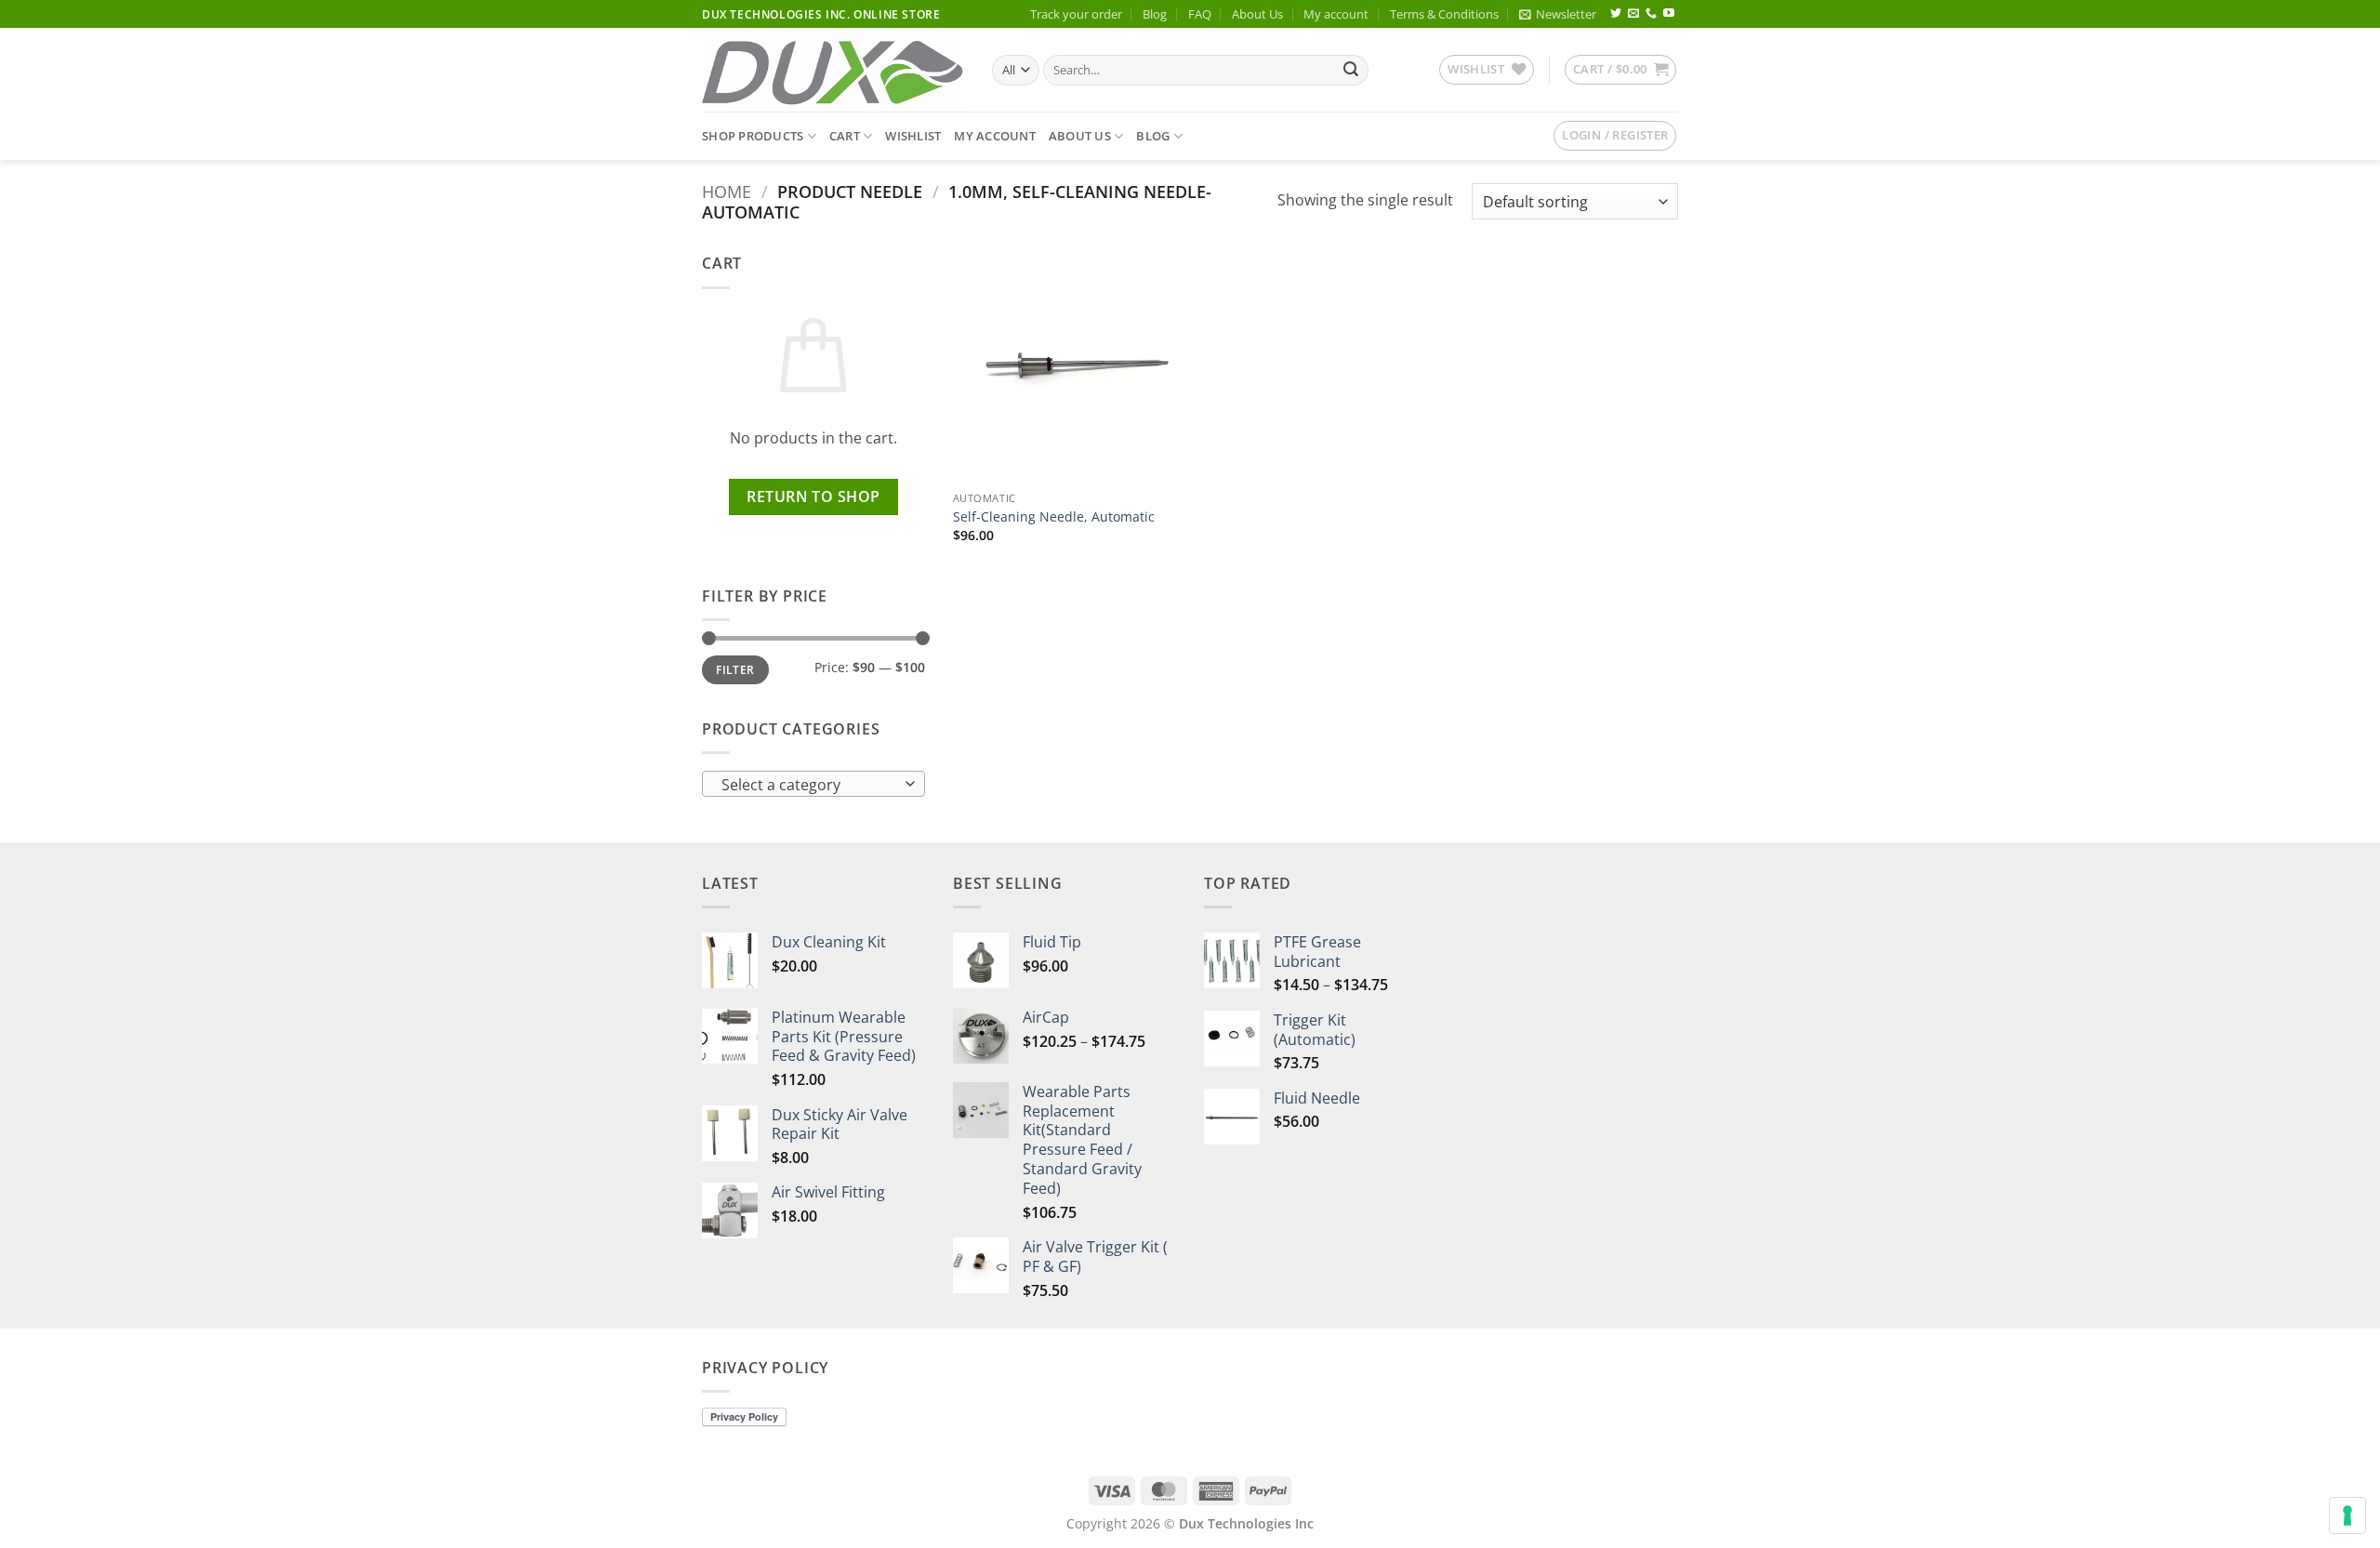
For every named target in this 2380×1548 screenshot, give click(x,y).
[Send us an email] (1633, 14)
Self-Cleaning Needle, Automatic (1054, 517)
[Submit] (1351, 71)
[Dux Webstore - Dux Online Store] (833, 71)
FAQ (1200, 14)
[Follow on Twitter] (1616, 14)
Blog (1155, 14)
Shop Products (753, 136)
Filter (735, 669)
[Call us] (1651, 14)
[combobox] (813, 784)
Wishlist (913, 136)
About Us (1257, 14)
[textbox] (809, 785)
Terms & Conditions (1444, 14)
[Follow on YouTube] (1669, 14)
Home (727, 191)
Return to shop (813, 496)
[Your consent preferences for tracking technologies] (2347, 1515)
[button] (1558, 14)
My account (1336, 14)
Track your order (1076, 14)
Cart (845, 136)
